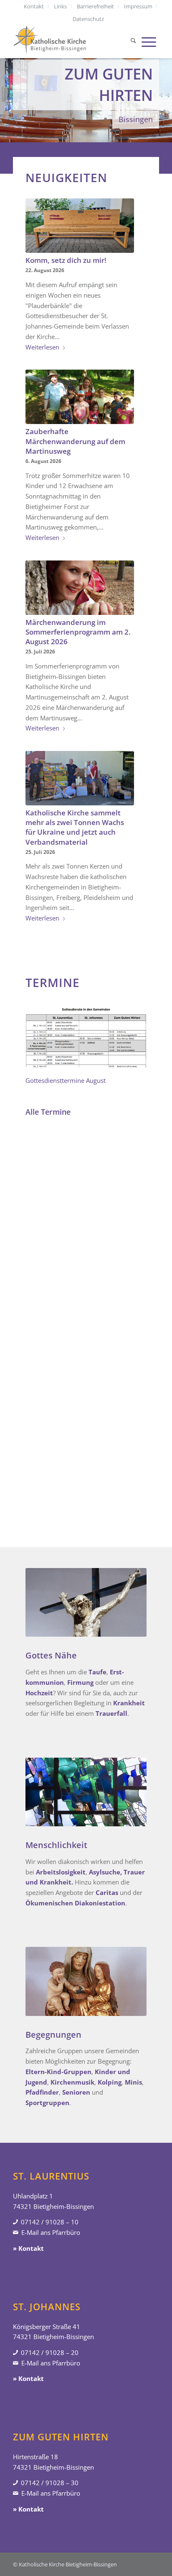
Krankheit (129, 1703)
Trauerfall (111, 1713)
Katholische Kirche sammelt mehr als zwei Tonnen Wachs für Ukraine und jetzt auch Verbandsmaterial (75, 827)
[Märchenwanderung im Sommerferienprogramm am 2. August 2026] (80, 588)
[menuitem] (34, 6)
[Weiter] (165, 86)
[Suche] (133, 41)
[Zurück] (7, 86)
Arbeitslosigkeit (61, 1872)
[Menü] (149, 41)
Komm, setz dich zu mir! (66, 260)
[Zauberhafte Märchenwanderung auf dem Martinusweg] (80, 397)
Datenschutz (88, 19)
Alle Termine (48, 1112)
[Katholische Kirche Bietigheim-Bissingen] (71, 41)
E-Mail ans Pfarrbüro (51, 2232)
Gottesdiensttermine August (66, 1080)
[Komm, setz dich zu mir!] (80, 226)
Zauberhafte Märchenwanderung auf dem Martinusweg (75, 441)
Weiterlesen (42, 347)
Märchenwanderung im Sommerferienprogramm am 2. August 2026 (78, 632)
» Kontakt (28, 2248)
